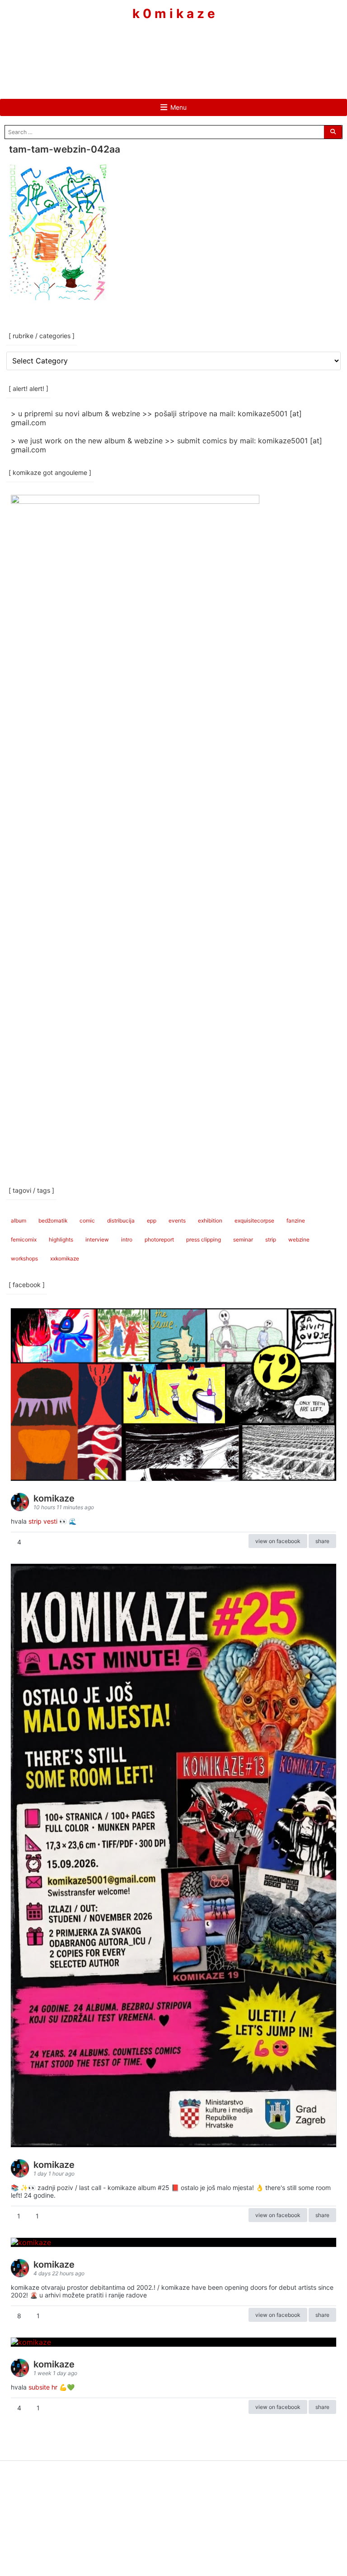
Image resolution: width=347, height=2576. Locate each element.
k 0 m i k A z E (174, 14)
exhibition (210, 1221)
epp (152, 1221)
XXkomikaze (65, 1258)
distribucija (121, 1221)
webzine (299, 1239)
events (177, 1221)
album (19, 1221)
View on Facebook (278, 1541)
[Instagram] (173, 48)
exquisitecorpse (254, 1221)
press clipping (204, 1239)
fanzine (296, 1221)
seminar (243, 1239)
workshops (24, 1258)
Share (322, 1541)
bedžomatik (53, 1221)
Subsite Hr (43, 2387)
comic (87, 1221)
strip (271, 1239)
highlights (61, 1239)
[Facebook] (146, 48)
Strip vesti (43, 1521)
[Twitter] (201, 48)
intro (127, 1239)
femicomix (24, 1239)
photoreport (159, 1239)
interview (97, 1239)
